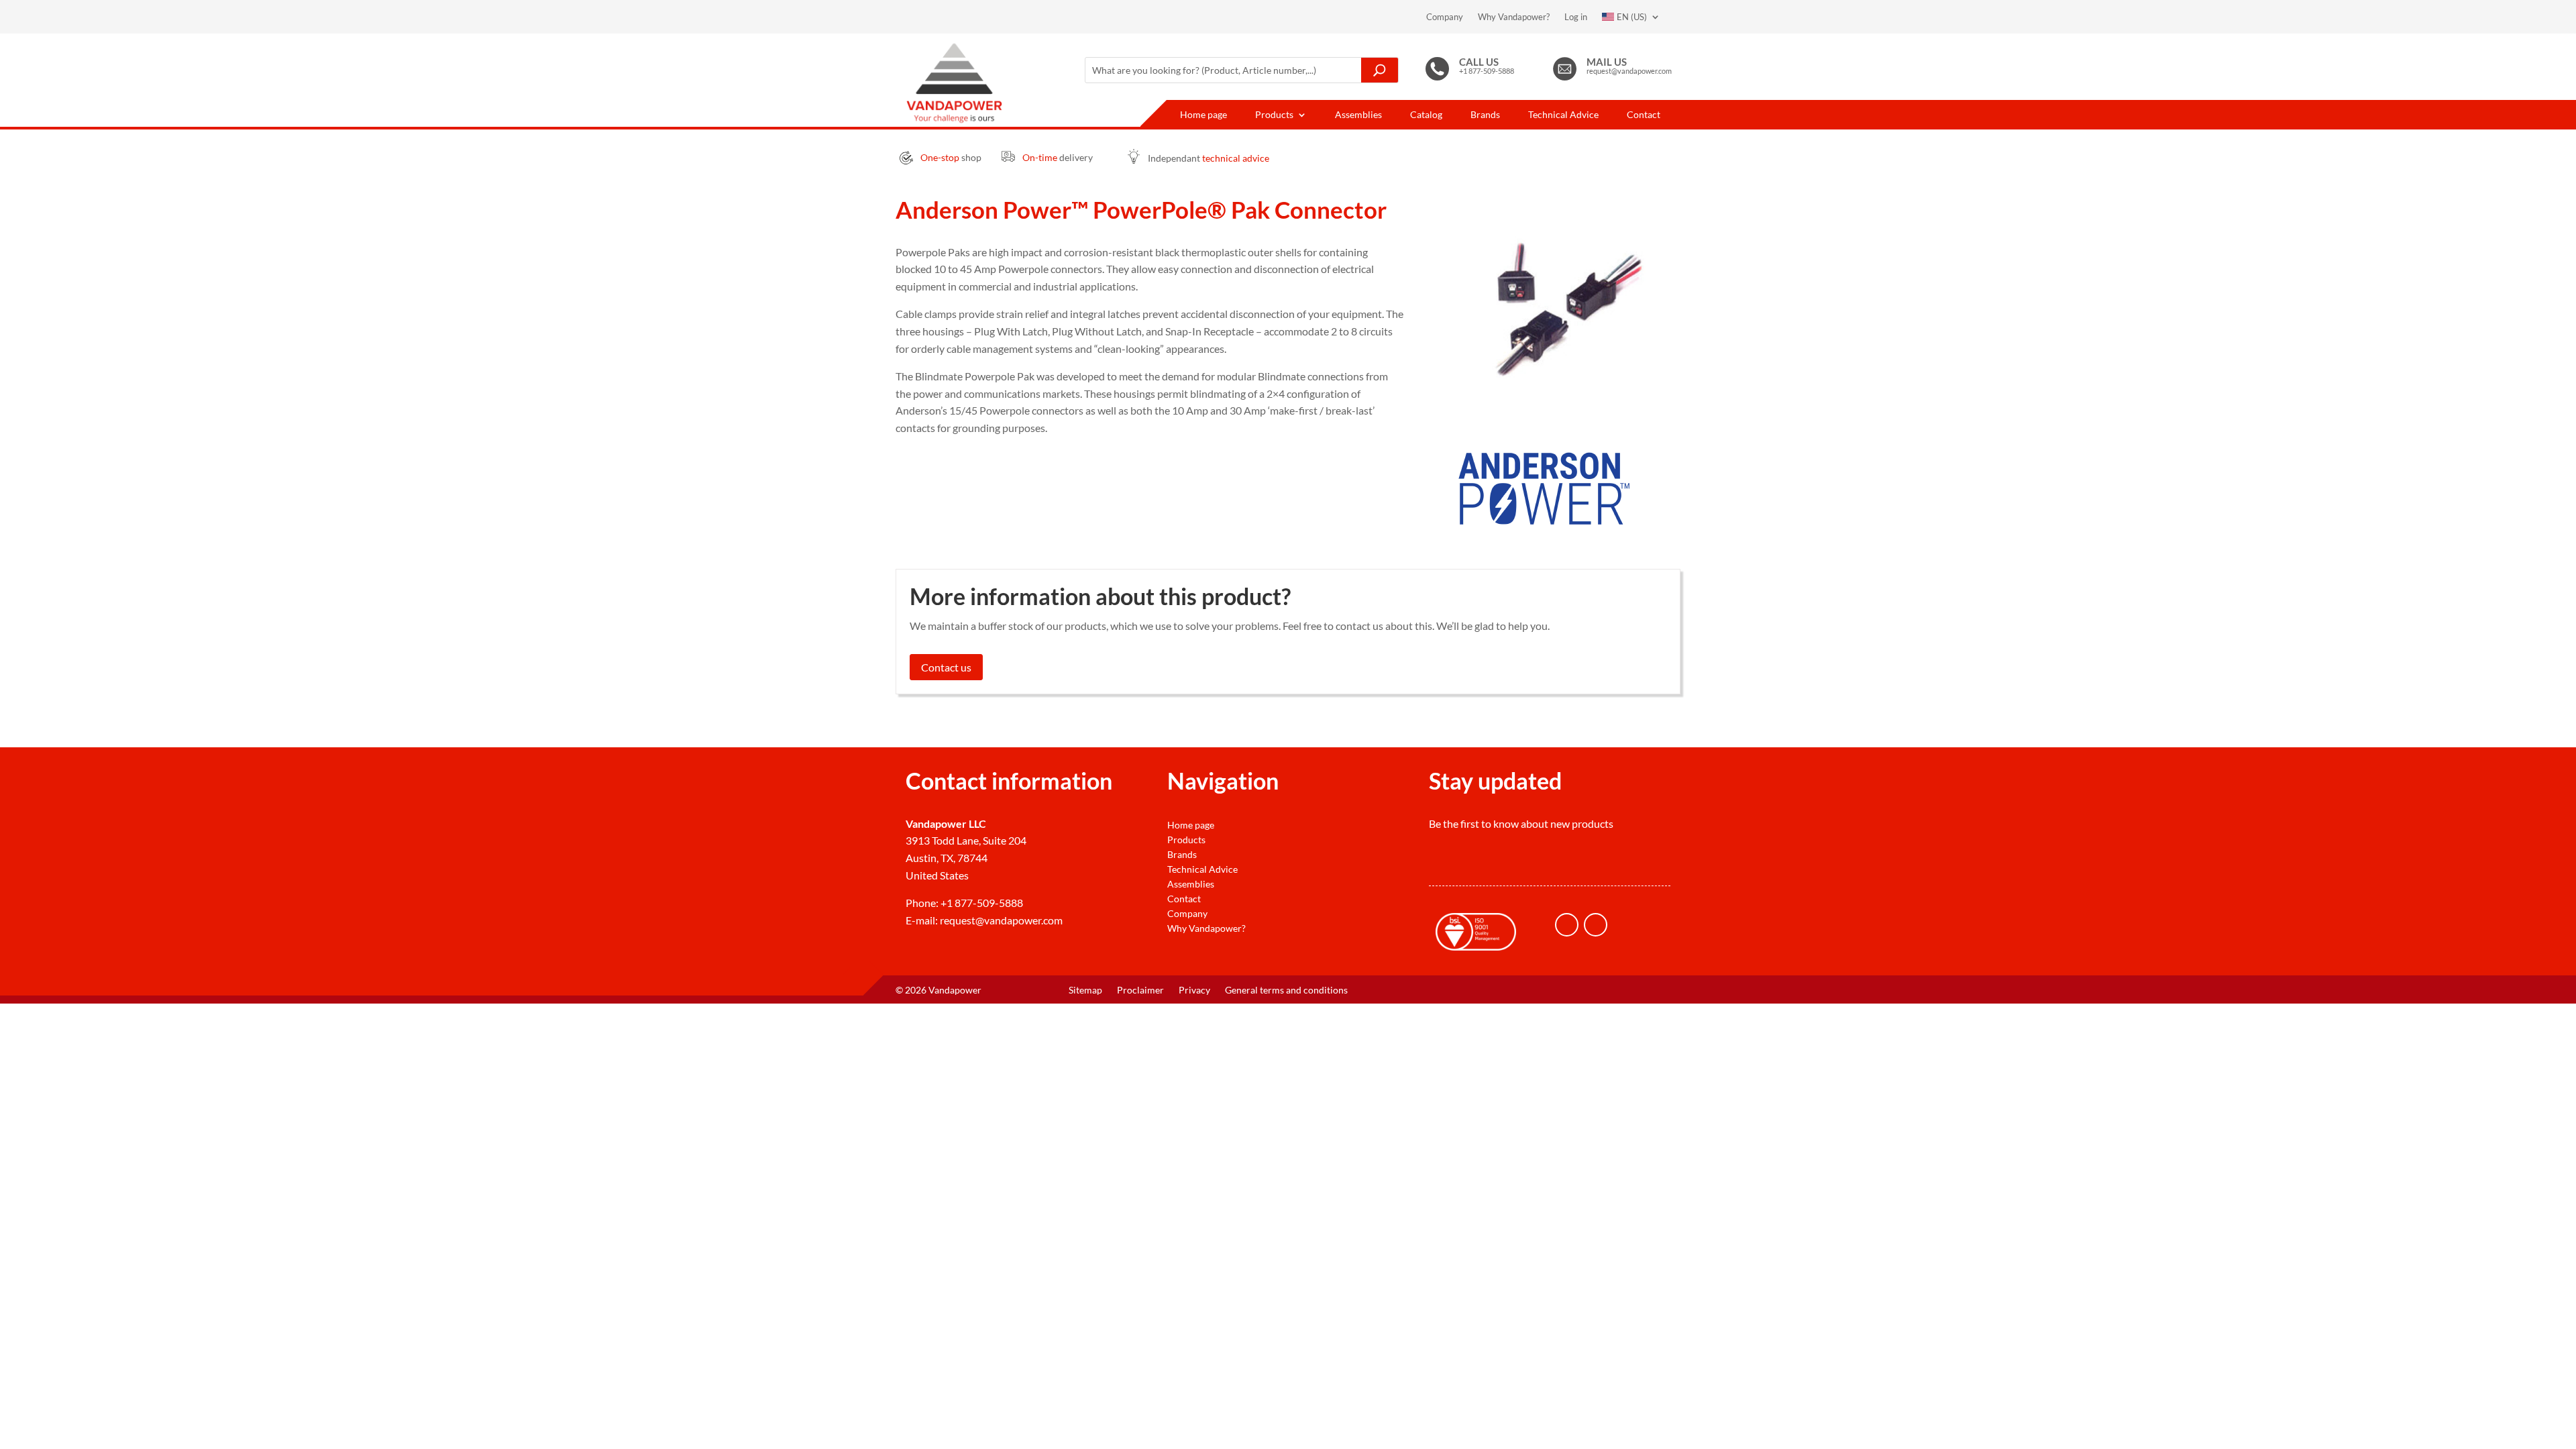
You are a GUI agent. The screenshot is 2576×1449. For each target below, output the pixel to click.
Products (1274, 115)
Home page (1203, 115)
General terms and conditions (1286, 990)
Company (1445, 17)
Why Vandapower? (1514, 17)
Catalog (1426, 115)
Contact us (946, 667)
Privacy (1194, 990)
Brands (1485, 115)
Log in (1576, 17)
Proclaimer (1140, 990)
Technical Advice (1563, 115)
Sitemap (1085, 990)
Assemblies (1358, 115)
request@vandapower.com (1001, 920)
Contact (1644, 115)
